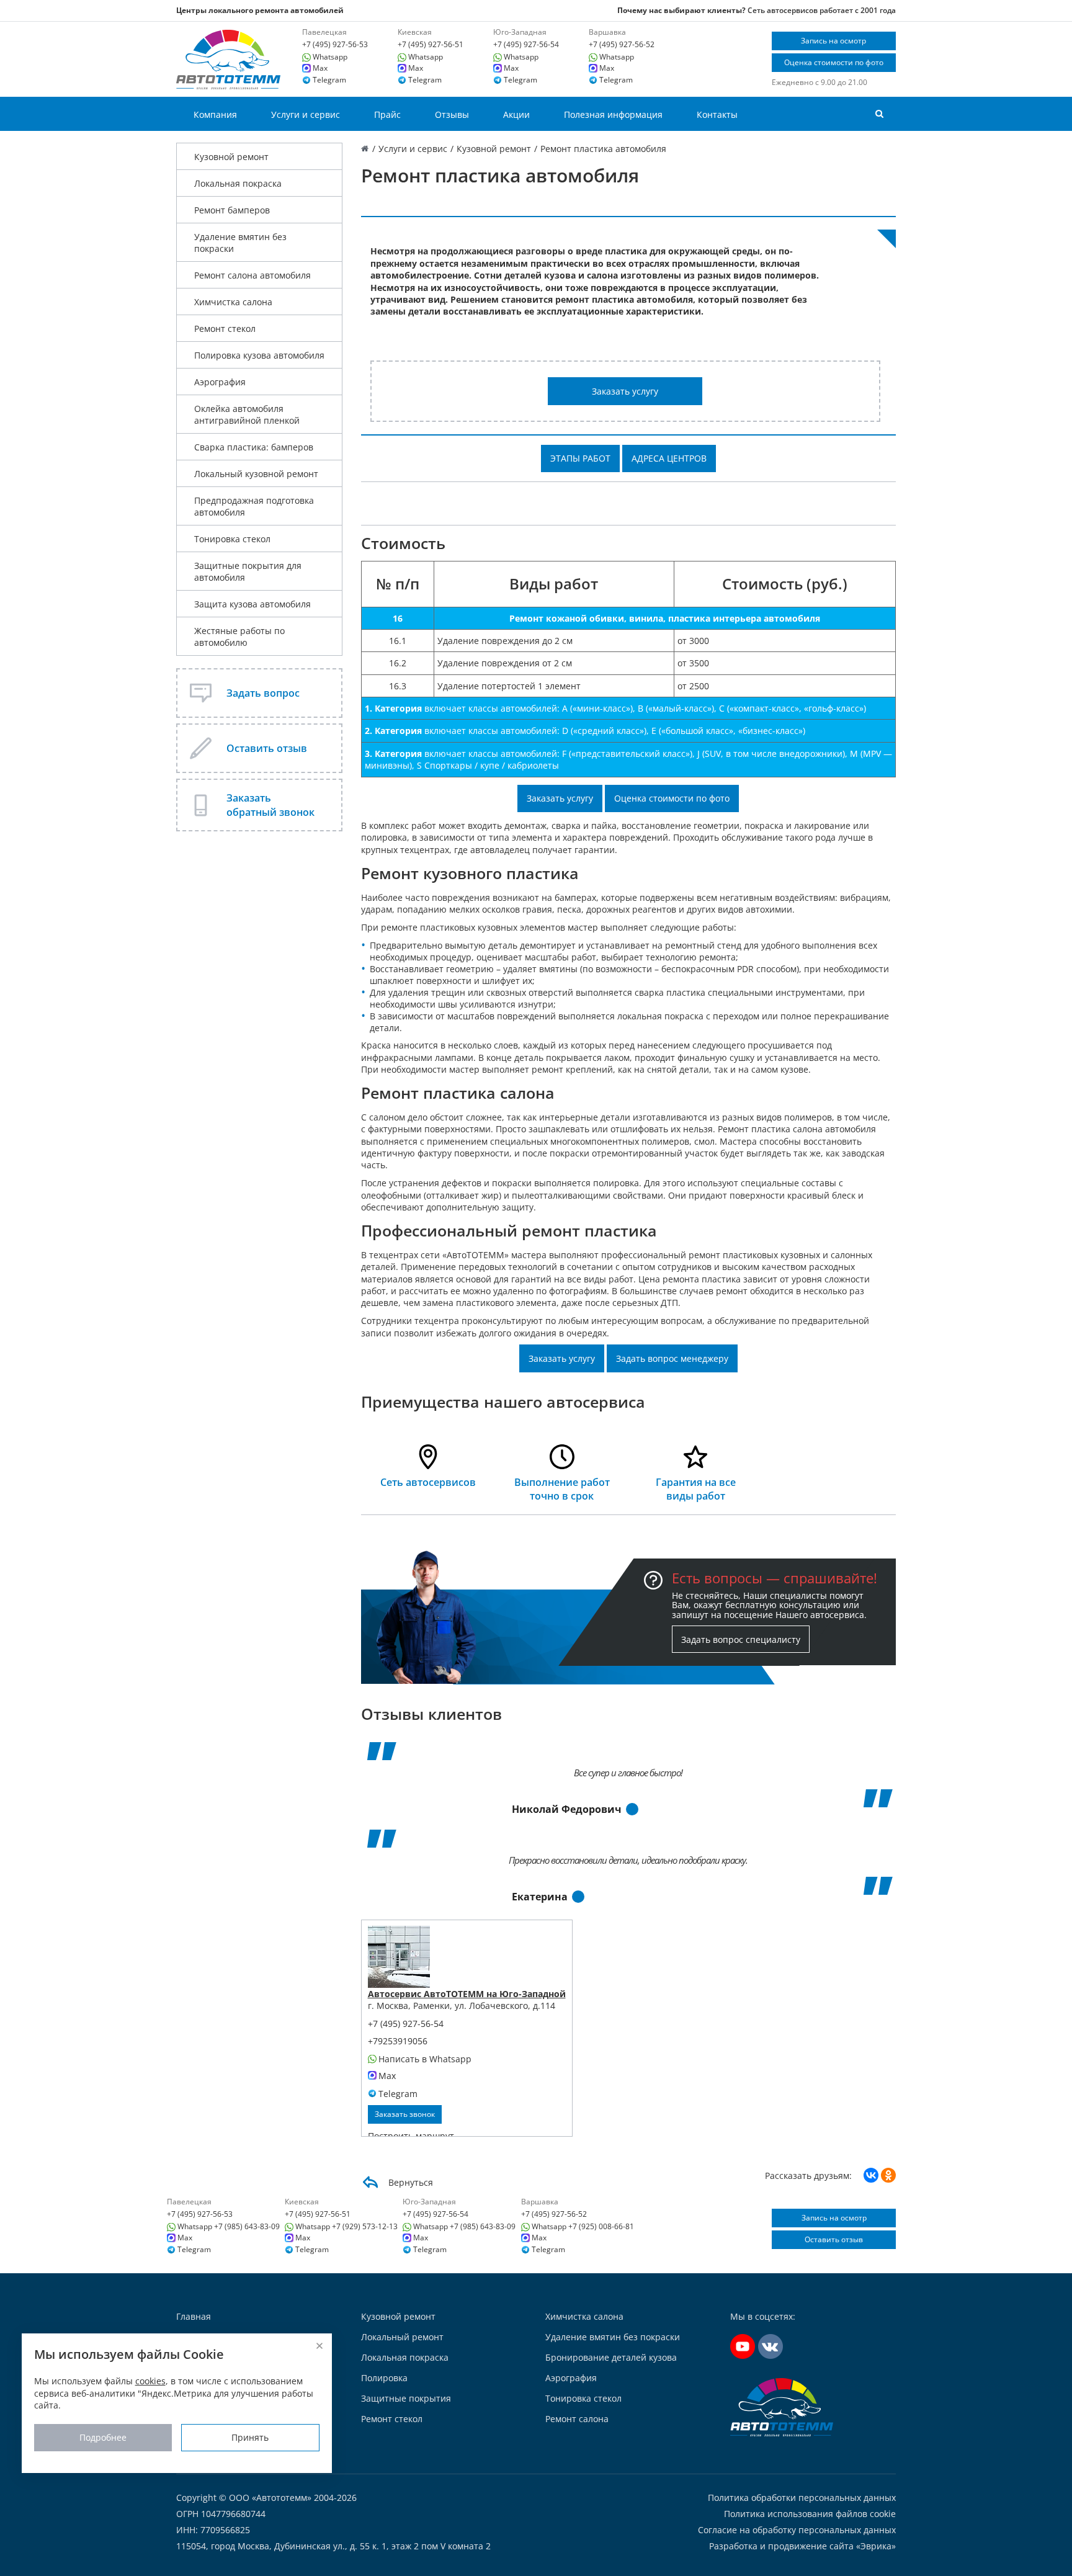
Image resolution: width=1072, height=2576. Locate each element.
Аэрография (220, 382)
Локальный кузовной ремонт (256, 474)
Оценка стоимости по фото (834, 62)
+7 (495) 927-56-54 (526, 45)
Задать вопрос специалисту (741, 1639)
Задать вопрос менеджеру (672, 1358)
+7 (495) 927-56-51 (431, 45)
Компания (215, 114)
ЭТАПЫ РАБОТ (580, 458)
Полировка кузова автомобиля (259, 355)
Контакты (717, 114)
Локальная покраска (238, 183)
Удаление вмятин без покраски (240, 243)
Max (320, 68)
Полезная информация (613, 114)
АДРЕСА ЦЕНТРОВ (669, 458)
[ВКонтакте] (871, 2175)
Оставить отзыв (834, 2239)
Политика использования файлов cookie (810, 2514)
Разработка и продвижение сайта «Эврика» (802, 2546)
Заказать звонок (405, 2114)
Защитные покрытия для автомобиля (248, 571)
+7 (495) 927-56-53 (335, 45)
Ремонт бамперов (232, 210)
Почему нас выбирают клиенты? (681, 10)
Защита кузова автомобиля (252, 604)
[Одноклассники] (888, 2175)
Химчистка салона (233, 302)
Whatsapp (330, 57)
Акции (516, 114)
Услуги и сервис (306, 114)
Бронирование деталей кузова (611, 2357)
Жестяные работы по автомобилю (239, 637)
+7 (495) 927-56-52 (622, 45)
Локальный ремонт (402, 2337)
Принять (250, 2437)
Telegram (329, 80)
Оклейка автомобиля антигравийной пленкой (247, 414)
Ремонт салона (577, 2419)
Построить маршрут (411, 2136)
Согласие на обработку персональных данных (797, 2530)
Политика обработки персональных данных (802, 2498)
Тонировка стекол (232, 539)
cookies (150, 2381)
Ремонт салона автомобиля (252, 275)
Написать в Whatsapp (425, 2059)
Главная (194, 2316)
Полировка (384, 2378)
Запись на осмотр (833, 41)
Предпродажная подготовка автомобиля (254, 506)
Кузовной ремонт (231, 157)
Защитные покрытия (406, 2398)
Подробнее (103, 2437)
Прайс (387, 114)
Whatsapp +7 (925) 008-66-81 (583, 2227)
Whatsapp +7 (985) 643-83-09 (229, 2227)
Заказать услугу (625, 391)
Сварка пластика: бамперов (254, 447)
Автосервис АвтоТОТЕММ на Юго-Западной (467, 1994)
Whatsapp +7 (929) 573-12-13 (346, 2227)
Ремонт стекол (225, 329)
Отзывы (452, 114)
